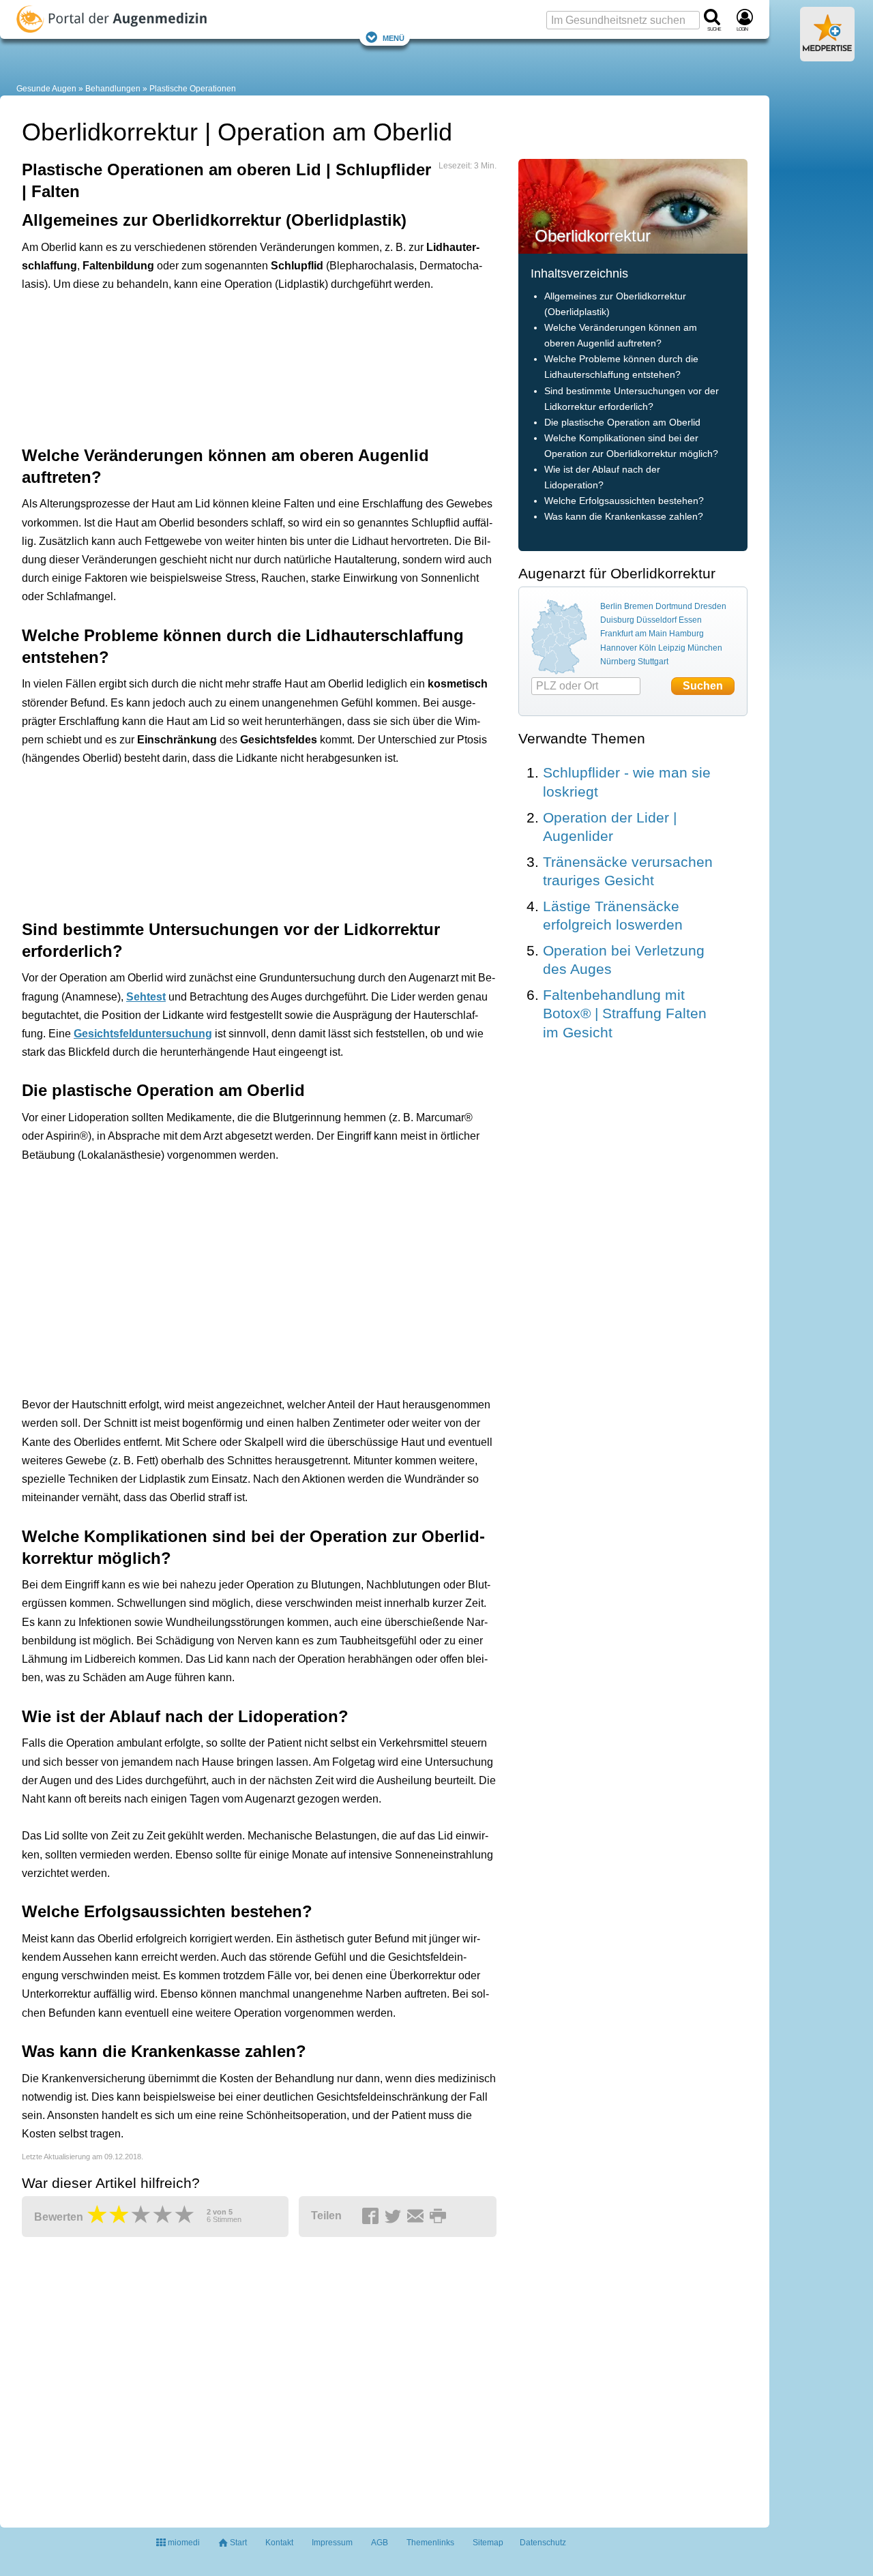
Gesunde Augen (46, 89)
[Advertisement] (233, 367)
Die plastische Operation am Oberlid (622, 423)
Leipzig (672, 648)
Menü (394, 37)
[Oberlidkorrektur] (633, 206)
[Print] (440, 2217)
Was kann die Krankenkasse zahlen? (624, 517)
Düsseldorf (656, 620)
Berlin (611, 606)
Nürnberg (618, 662)
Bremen (639, 606)
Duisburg (617, 620)
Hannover (619, 648)
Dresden (710, 606)
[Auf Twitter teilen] (395, 2217)
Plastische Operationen (193, 89)
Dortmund (674, 606)
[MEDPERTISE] (827, 56)
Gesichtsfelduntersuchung (143, 1034)
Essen (690, 620)
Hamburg (686, 634)
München (705, 648)
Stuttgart (653, 662)
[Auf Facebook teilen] (372, 2217)
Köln (648, 648)
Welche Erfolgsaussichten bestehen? (624, 501)
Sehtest (146, 997)
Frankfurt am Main (634, 634)
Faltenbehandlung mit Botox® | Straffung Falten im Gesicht (625, 1013)
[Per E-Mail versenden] (417, 2217)
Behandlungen (113, 89)
